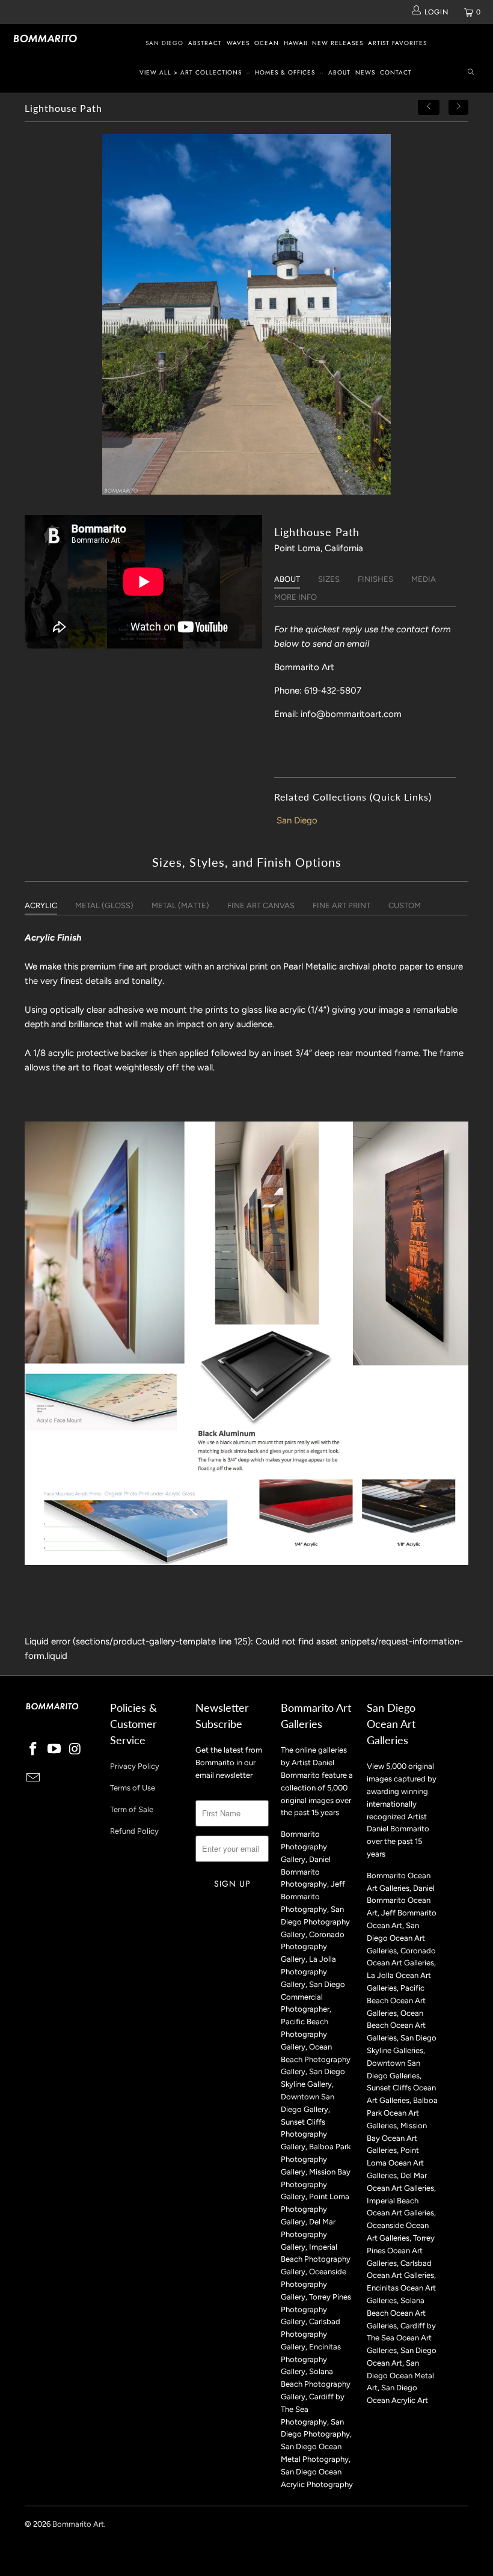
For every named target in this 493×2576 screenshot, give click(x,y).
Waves (238, 43)
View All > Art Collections (191, 72)
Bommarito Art (78, 2524)
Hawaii (295, 43)
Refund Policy (134, 1831)
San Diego (164, 43)
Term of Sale (132, 1809)
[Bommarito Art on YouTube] (55, 1750)
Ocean (267, 43)
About (339, 72)
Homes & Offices (285, 72)
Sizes (329, 579)
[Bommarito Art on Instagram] (75, 1750)
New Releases (338, 43)
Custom (405, 905)
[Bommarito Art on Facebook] (34, 1750)
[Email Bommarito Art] (34, 1778)
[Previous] (429, 107)
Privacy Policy (135, 1766)
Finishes (375, 579)
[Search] (471, 73)
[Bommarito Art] (45, 38)
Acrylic (41, 905)
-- (248, 72)
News (365, 72)
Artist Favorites (397, 43)
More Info (295, 597)
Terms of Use (133, 1788)
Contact (396, 72)
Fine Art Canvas (261, 905)
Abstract (205, 43)
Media (424, 579)
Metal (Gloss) (104, 905)
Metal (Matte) (180, 905)
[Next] (459, 107)
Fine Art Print (341, 905)
